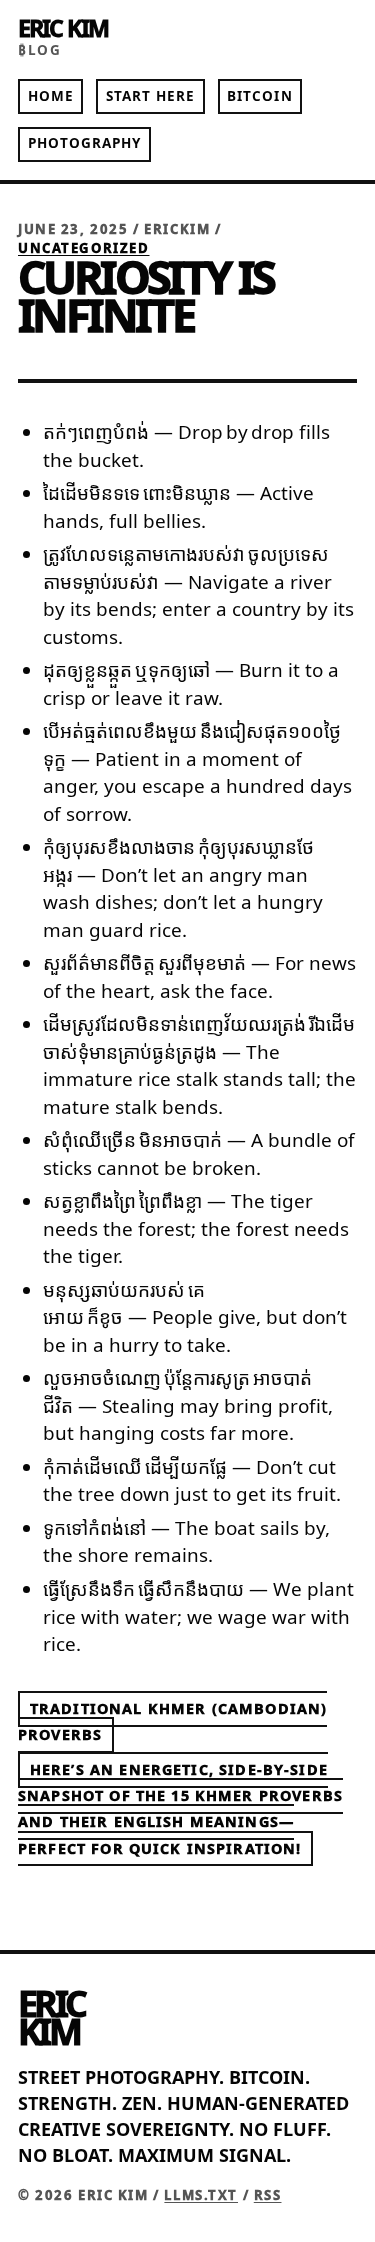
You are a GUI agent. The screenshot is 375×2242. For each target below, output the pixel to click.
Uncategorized (84, 248)
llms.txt (201, 2195)
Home (51, 96)
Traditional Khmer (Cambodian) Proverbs (172, 1721)
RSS (268, 2195)
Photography (85, 143)
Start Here (151, 96)
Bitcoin (260, 96)
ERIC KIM (63, 28)
